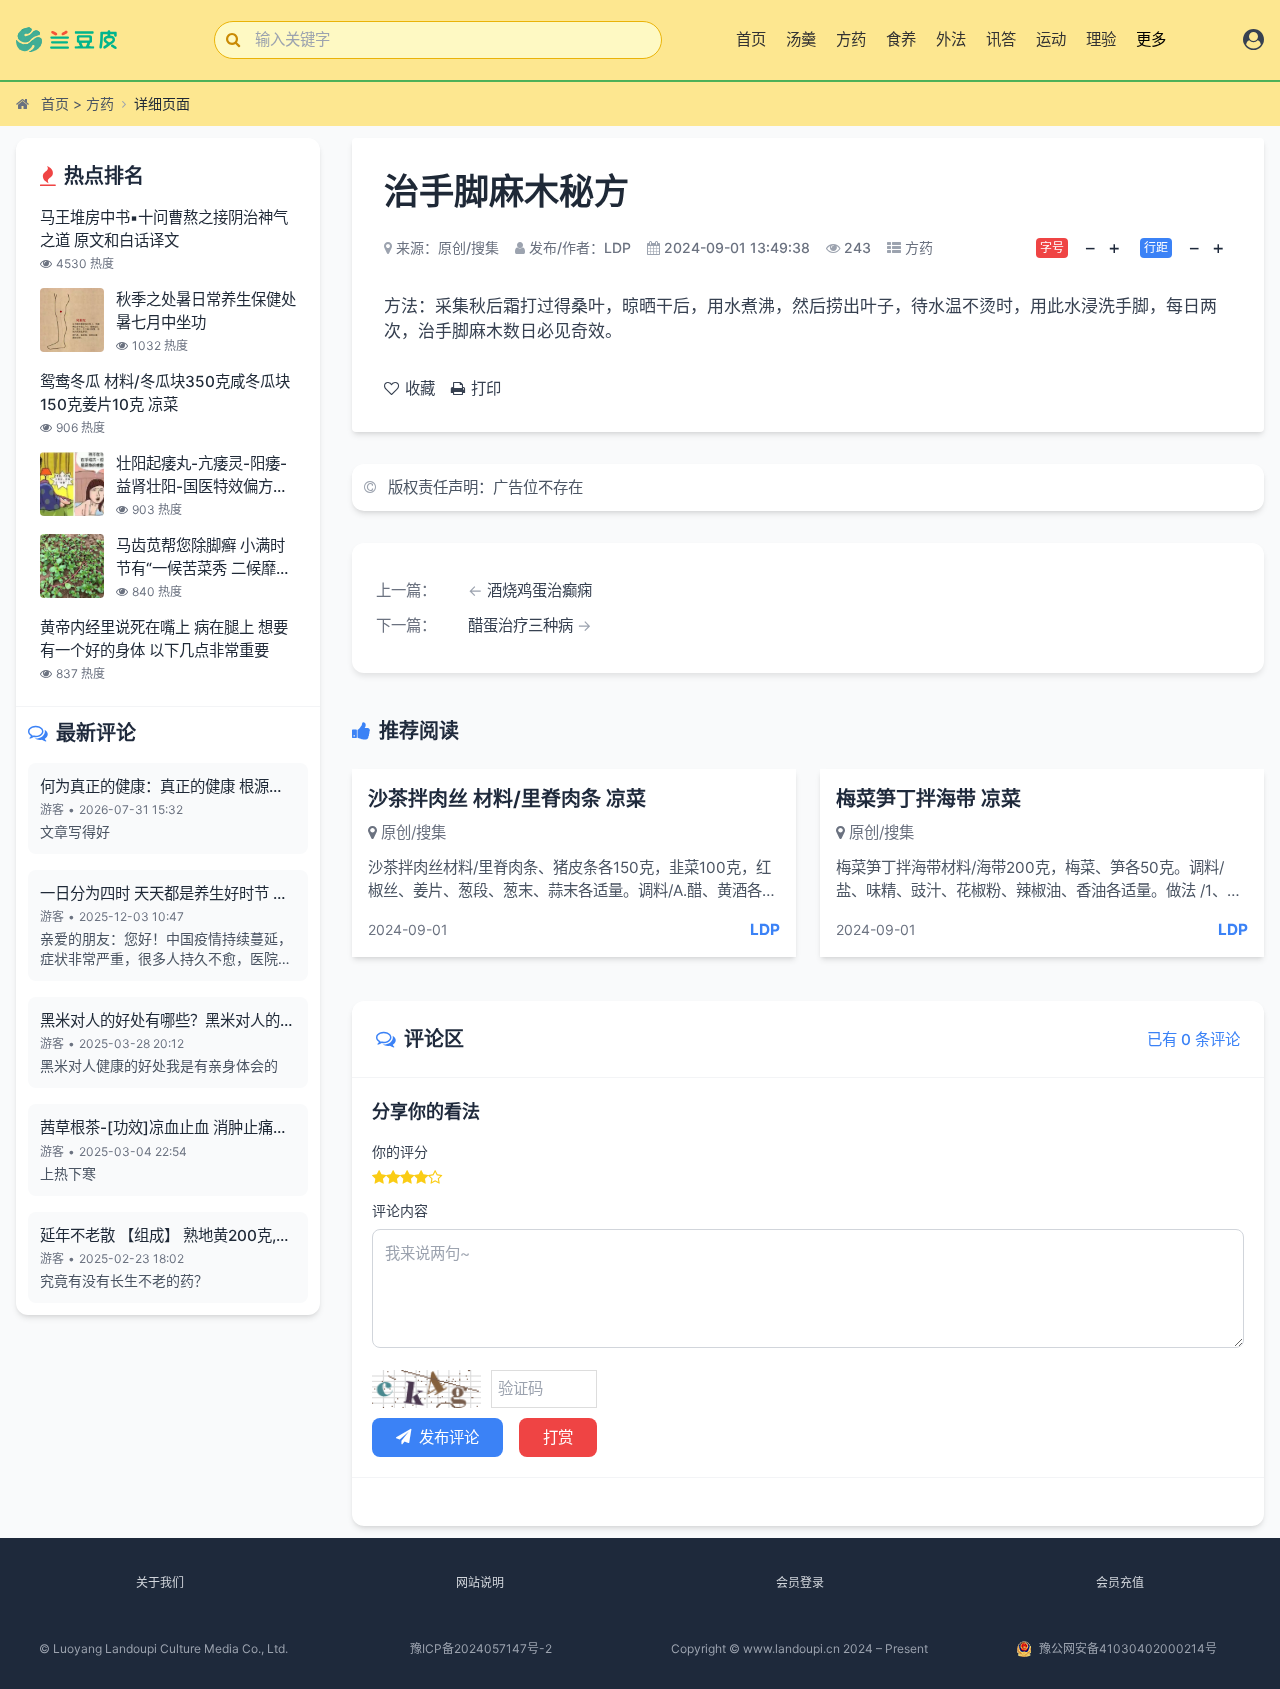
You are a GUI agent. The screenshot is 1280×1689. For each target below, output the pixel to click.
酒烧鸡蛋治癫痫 (539, 590)
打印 (486, 388)
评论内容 (400, 1210)
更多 (1151, 39)
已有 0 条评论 (1193, 1039)
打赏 (558, 1437)
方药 (851, 39)
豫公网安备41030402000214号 (1128, 1648)
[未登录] (1253, 39)
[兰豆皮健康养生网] (78, 40)
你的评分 (400, 1151)
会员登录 (800, 1582)
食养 (901, 39)
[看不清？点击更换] (426, 1389)
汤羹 (801, 39)
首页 (751, 39)
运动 (1051, 39)
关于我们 (160, 1582)
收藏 (420, 388)
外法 (951, 39)
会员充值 (1120, 1582)
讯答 (1001, 39)
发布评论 (449, 1437)
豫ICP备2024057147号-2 (481, 1648)
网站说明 (480, 1582)
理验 (1101, 39)
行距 (1156, 247)
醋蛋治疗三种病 (520, 625)
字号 (1052, 247)
